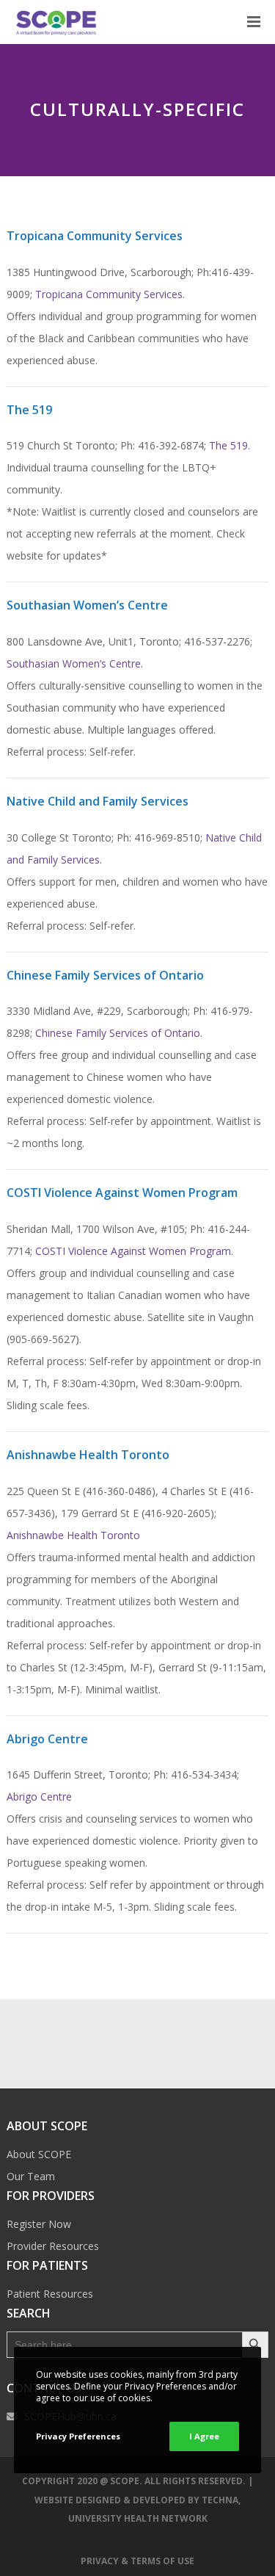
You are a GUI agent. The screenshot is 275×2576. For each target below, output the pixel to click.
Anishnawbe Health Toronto (73, 1535)
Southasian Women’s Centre (74, 663)
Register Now (39, 2224)
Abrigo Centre (39, 1797)
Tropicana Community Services (109, 294)
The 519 (228, 445)
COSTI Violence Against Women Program (133, 1251)
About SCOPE (39, 2154)
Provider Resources (53, 2246)
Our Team (31, 2176)
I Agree (204, 2436)
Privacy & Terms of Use (137, 2561)
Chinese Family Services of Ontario (118, 1033)
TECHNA (220, 2500)
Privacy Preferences (78, 2436)
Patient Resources (50, 2294)
